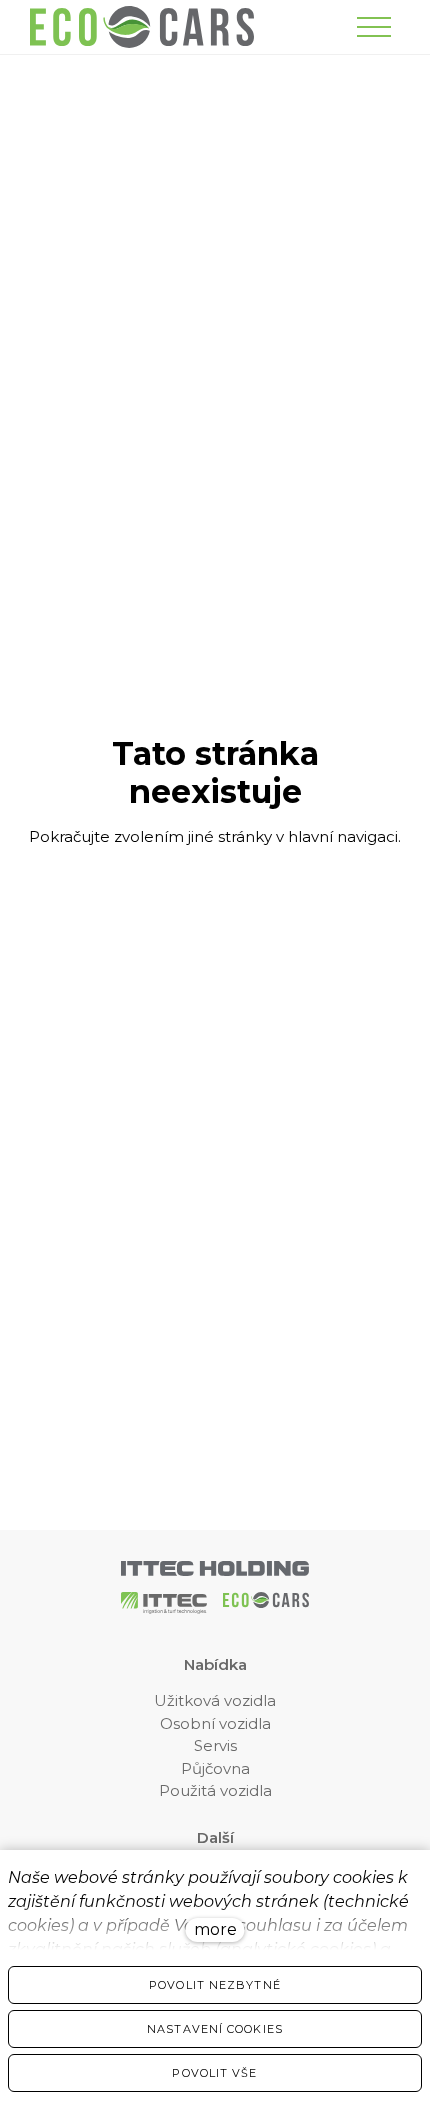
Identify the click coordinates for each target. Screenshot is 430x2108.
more (215, 1929)
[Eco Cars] (142, 27)
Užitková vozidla (215, 1700)
